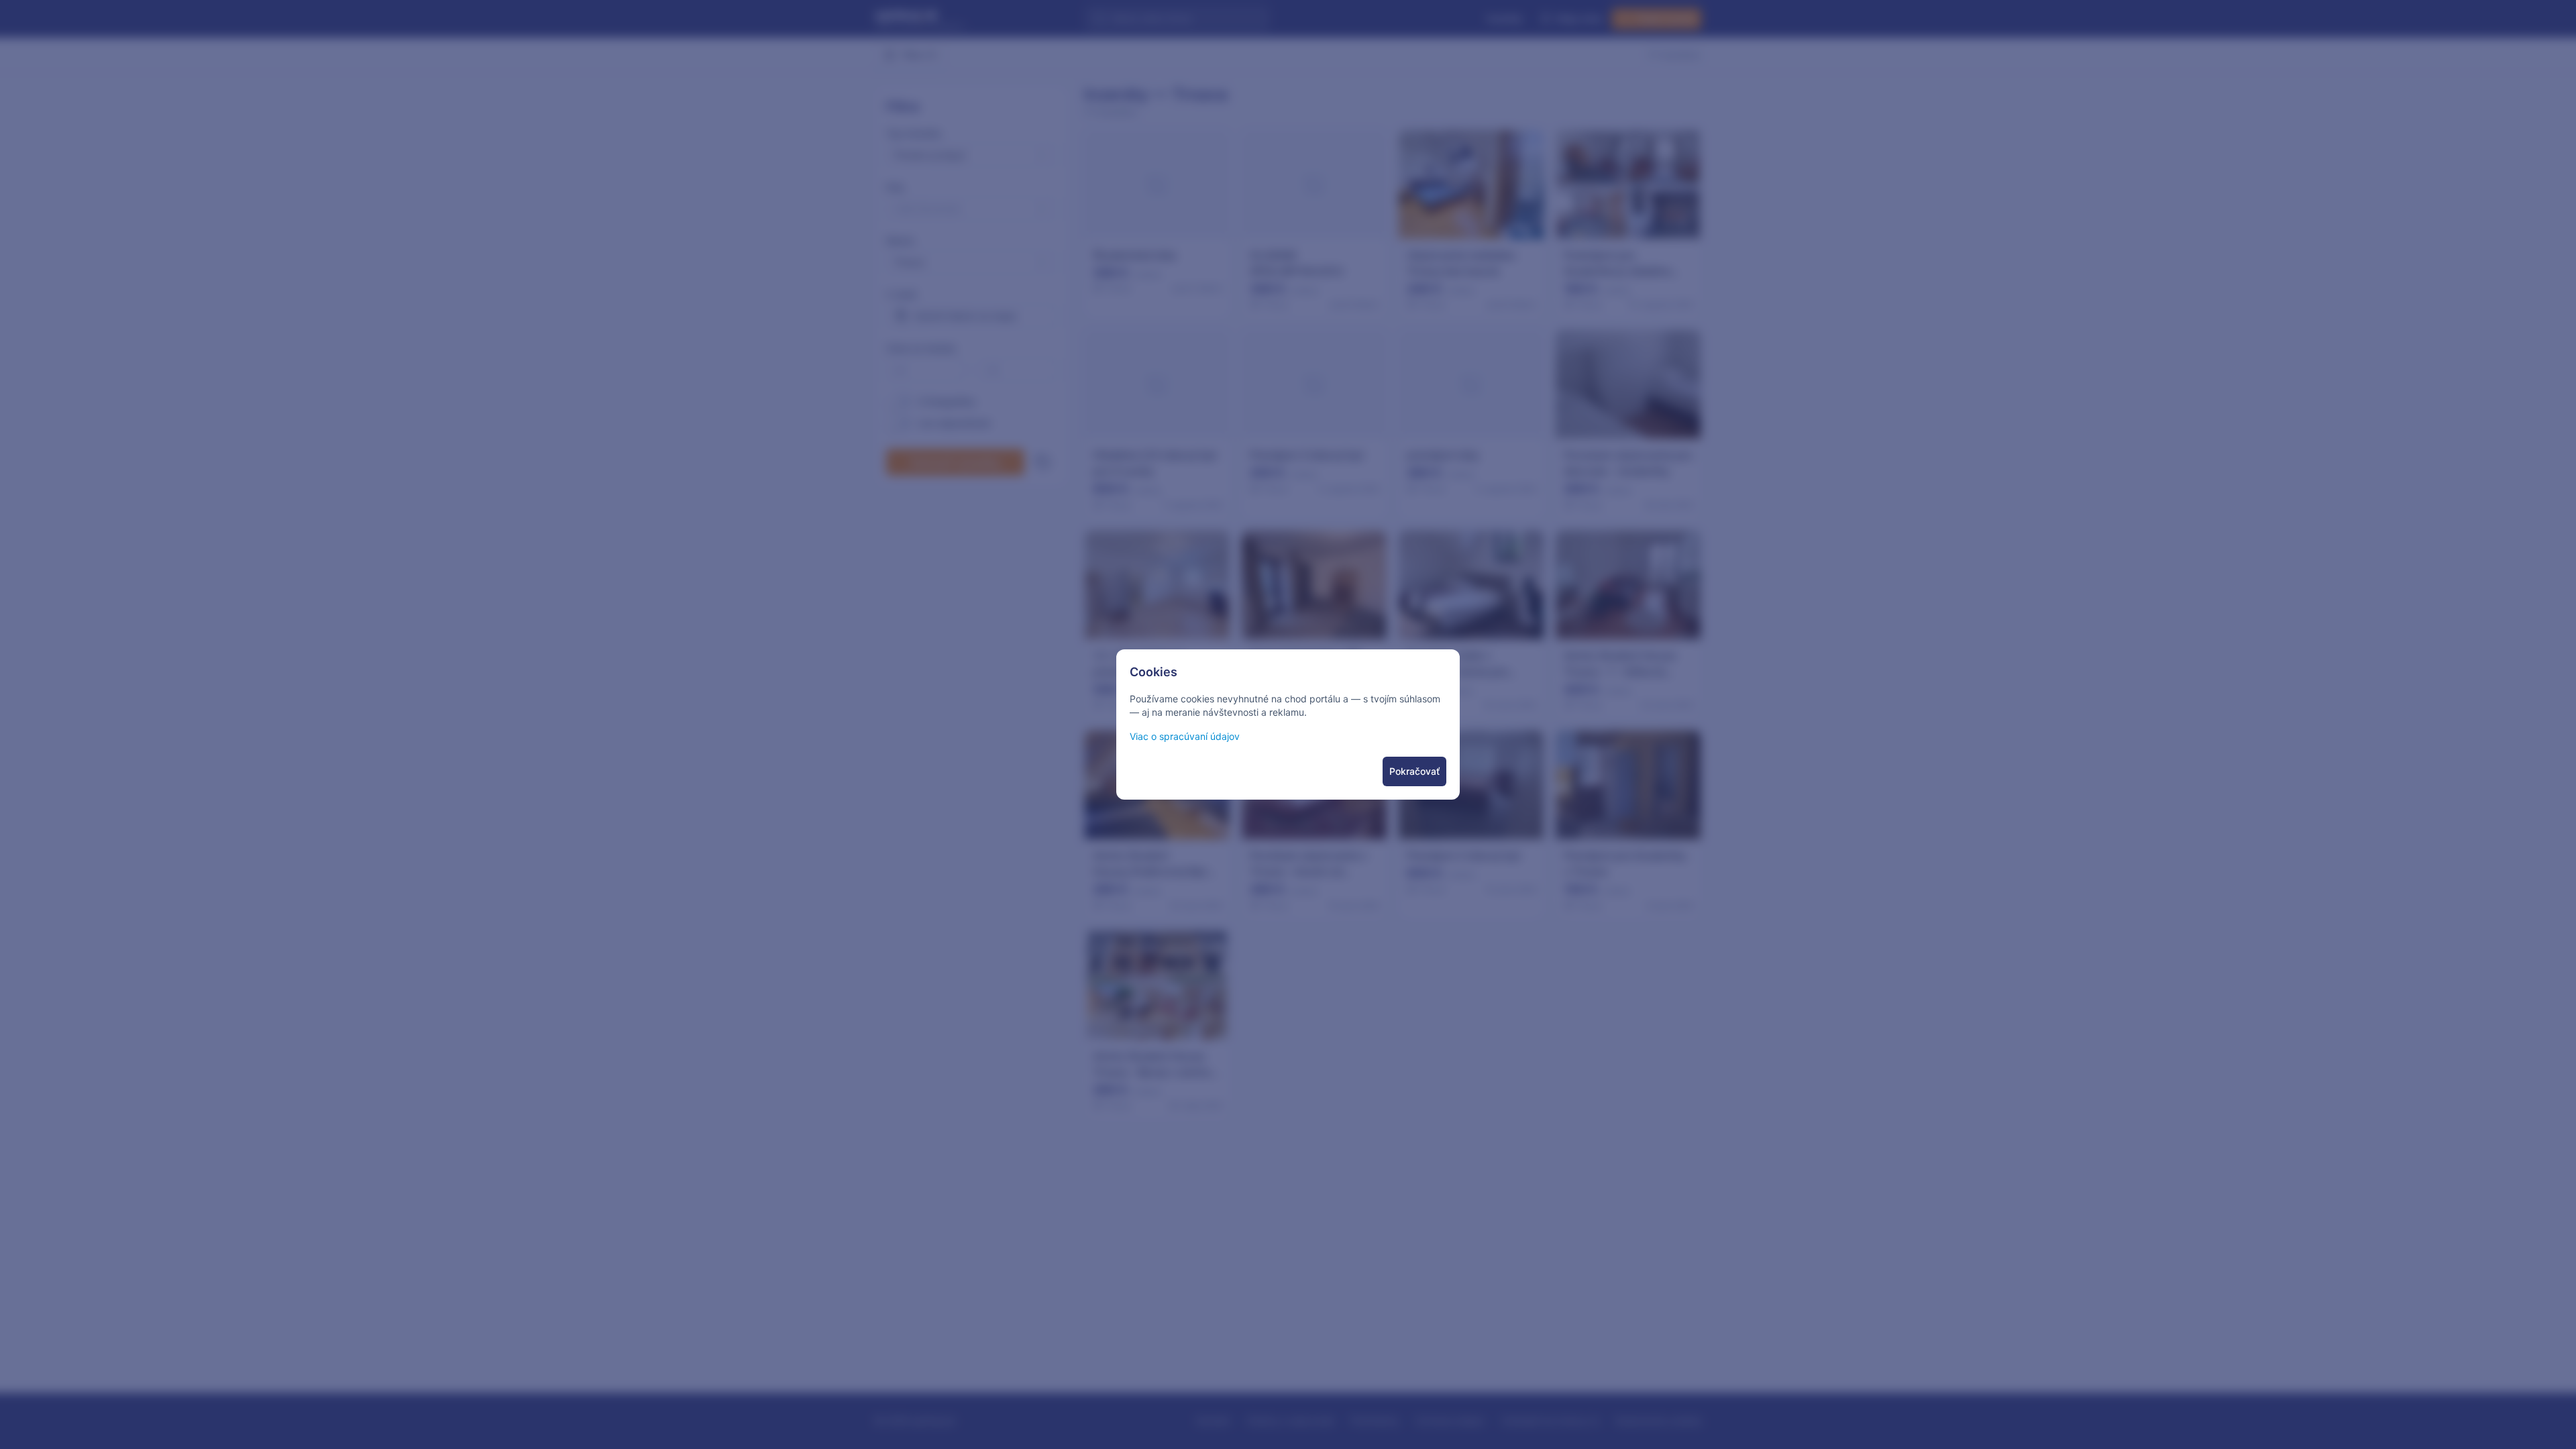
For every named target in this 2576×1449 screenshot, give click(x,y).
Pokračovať (1414, 771)
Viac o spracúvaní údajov (1185, 736)
